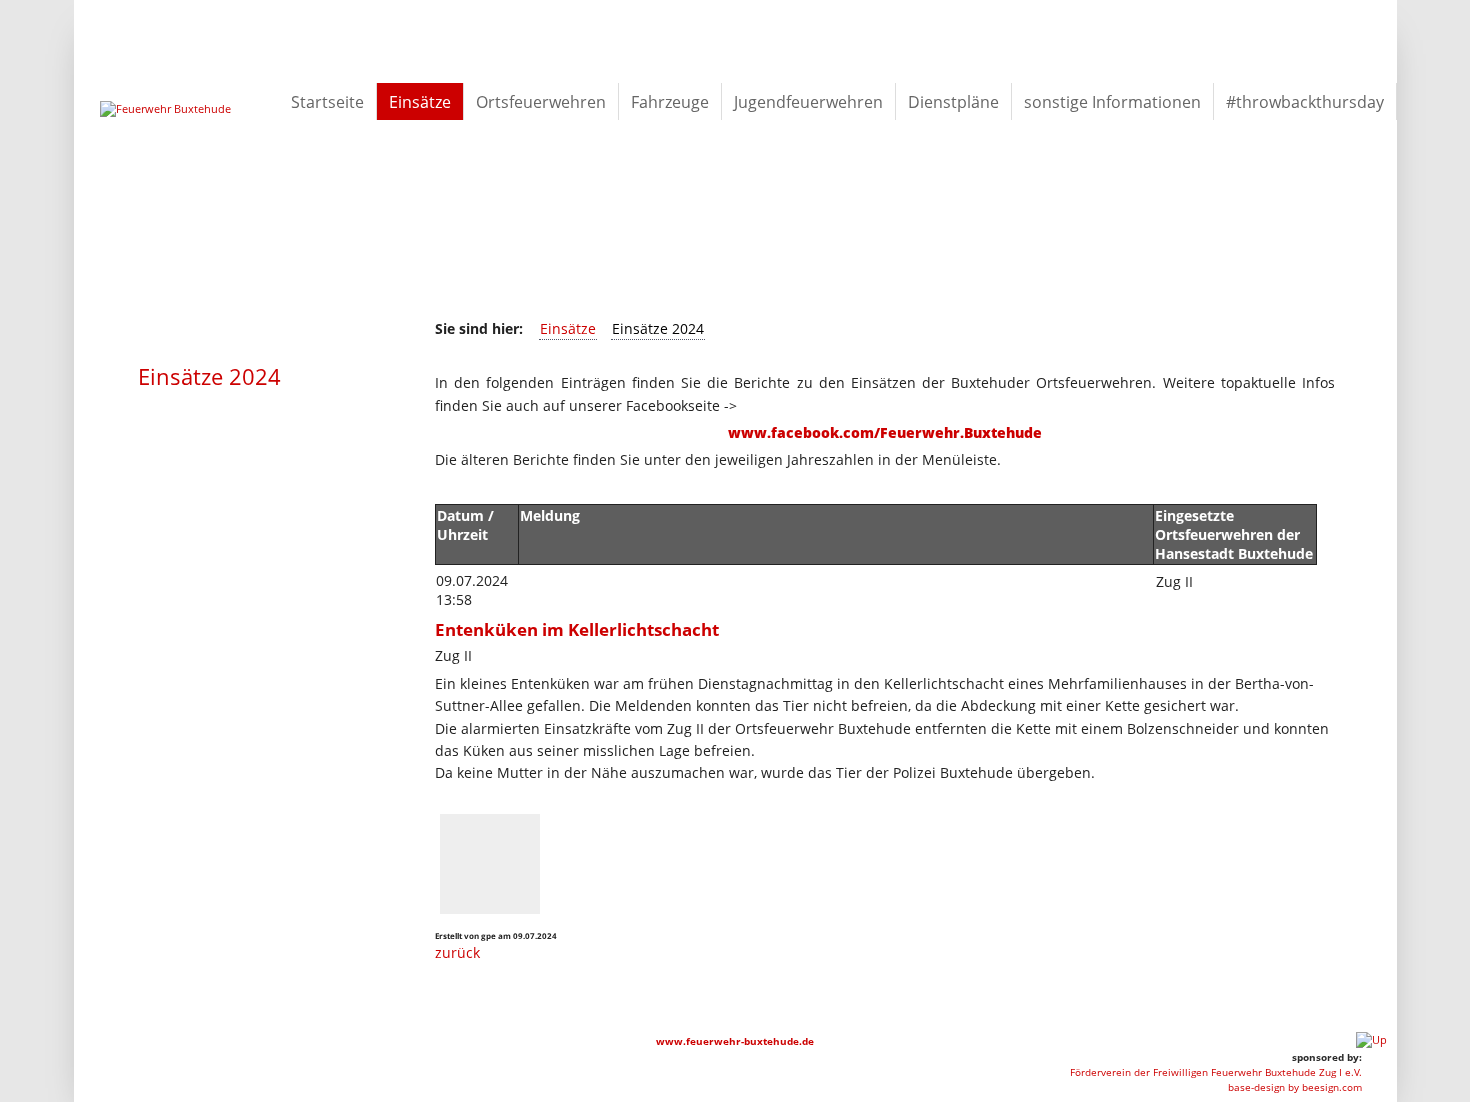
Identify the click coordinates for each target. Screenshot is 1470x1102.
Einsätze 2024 (658, 328)
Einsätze (568, 328)
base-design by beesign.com (1295, 1087)
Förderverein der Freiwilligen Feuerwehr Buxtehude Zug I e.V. (1216, 1072)
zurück (457, 952)
